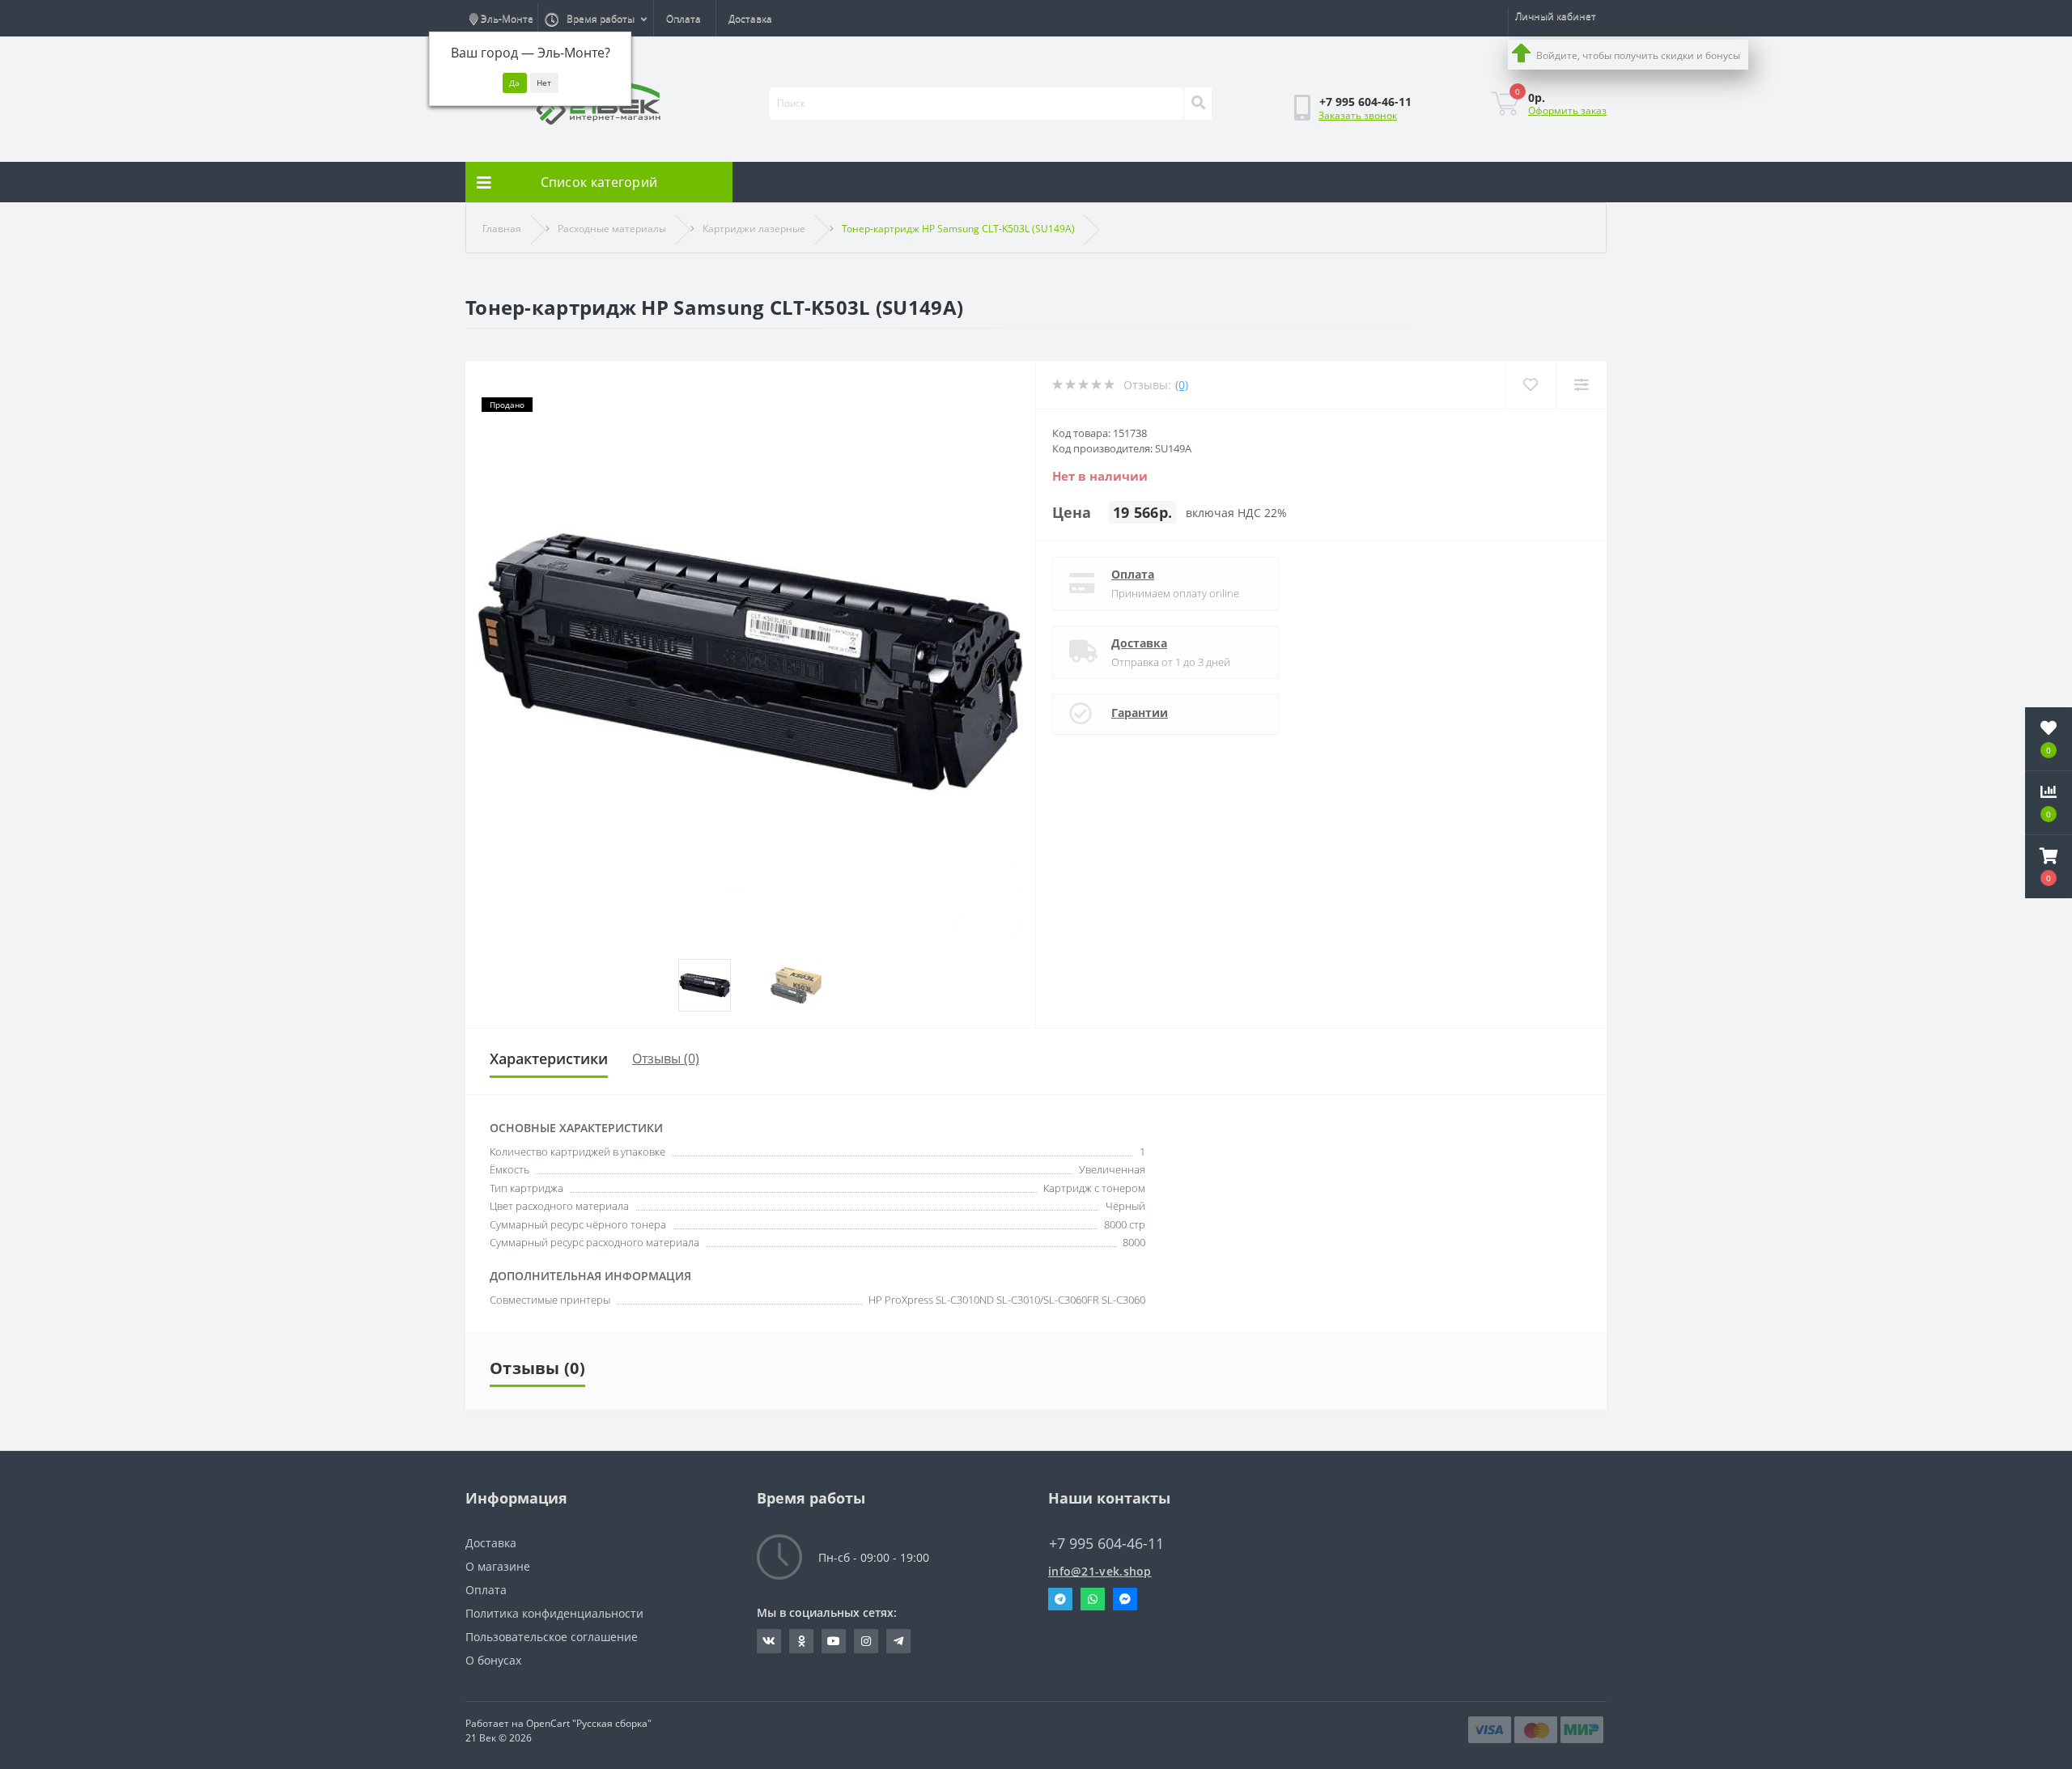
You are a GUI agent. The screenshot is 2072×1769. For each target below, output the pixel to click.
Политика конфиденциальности (554, 1613)
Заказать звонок (1358, 115)
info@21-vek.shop (1100, 1571)
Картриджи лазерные (754, 229)
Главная (502, 229)
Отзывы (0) (666, 1058)
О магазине (498, 1566)
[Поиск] (1198, 104)
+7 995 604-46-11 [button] (1106, 1544)
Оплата (684, 18)
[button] (2049, 867)
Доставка (750, 18)
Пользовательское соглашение (552, 1637)
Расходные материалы (612, 229)
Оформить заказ (1567, 110)
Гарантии (1140, 713)
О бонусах (493, 1660)
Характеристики (549, 1058)
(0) (1182, 385)
